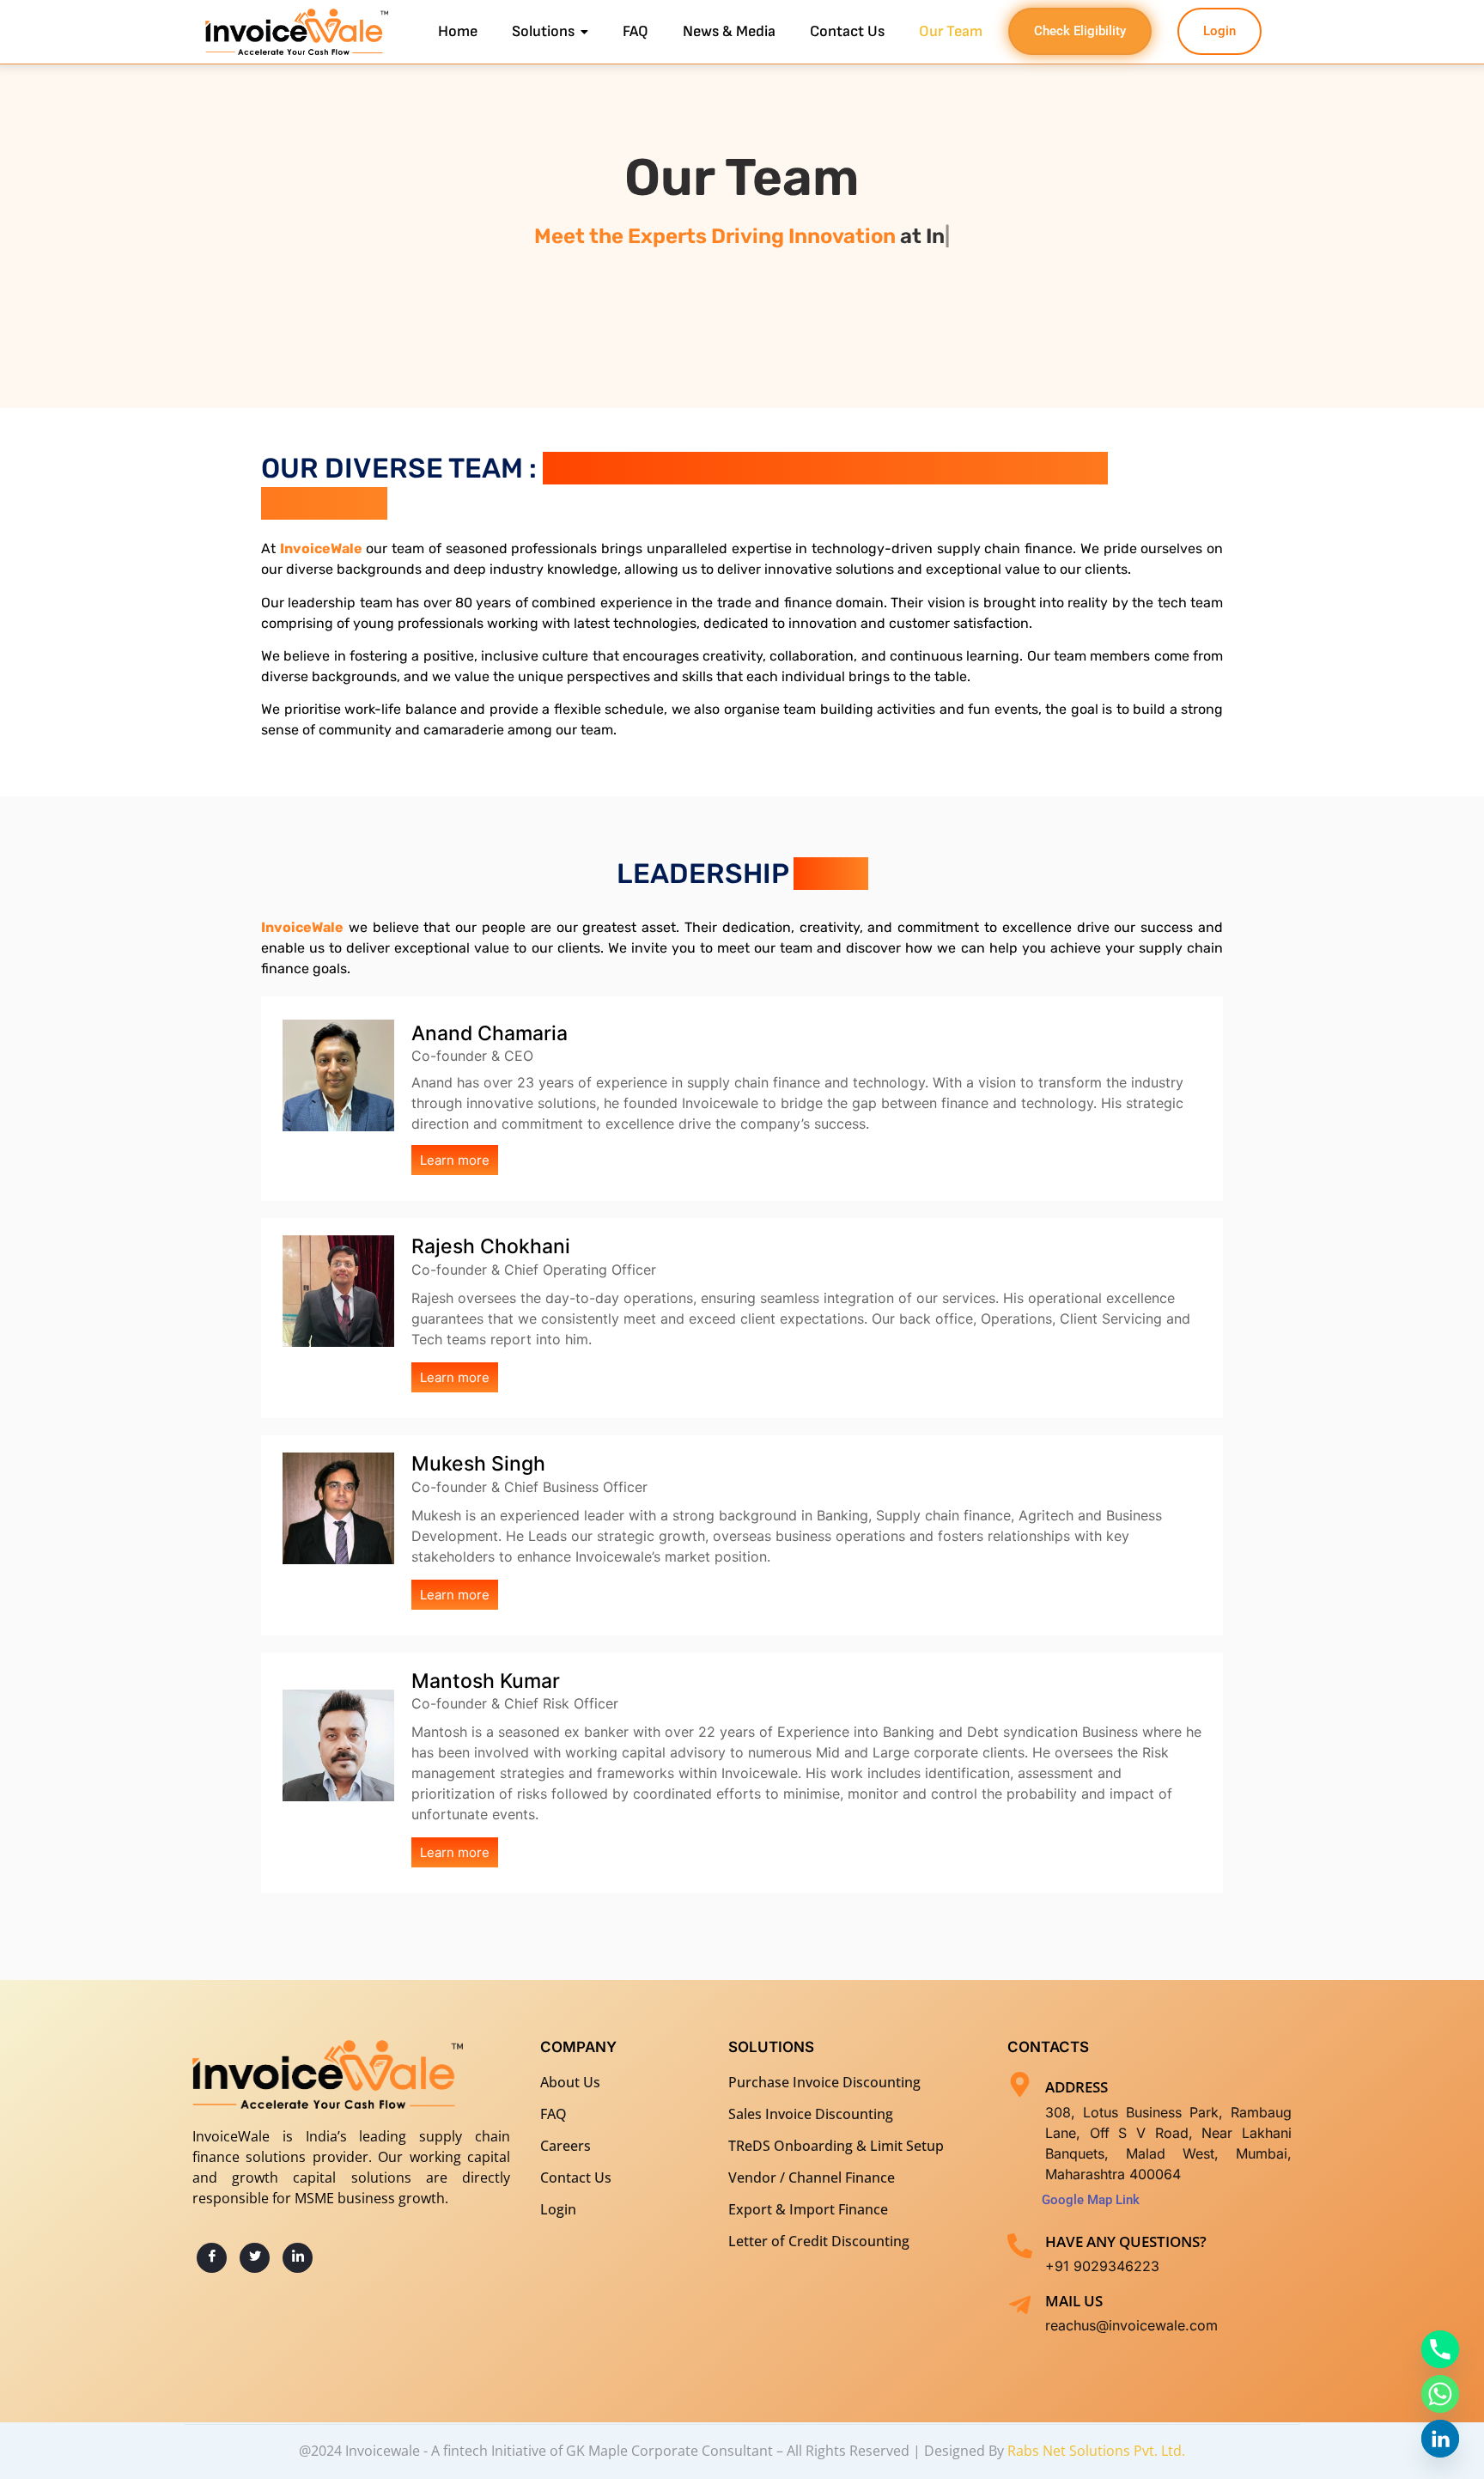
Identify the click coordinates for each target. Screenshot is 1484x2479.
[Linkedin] (1440, 2439)
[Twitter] (255, 2258)
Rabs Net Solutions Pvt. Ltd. (1096, 2451)
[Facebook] (212, 2258)
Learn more (455, 1160)
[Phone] (1440, 2349)
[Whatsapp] (1440, 2394)
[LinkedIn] (298, 2258)
